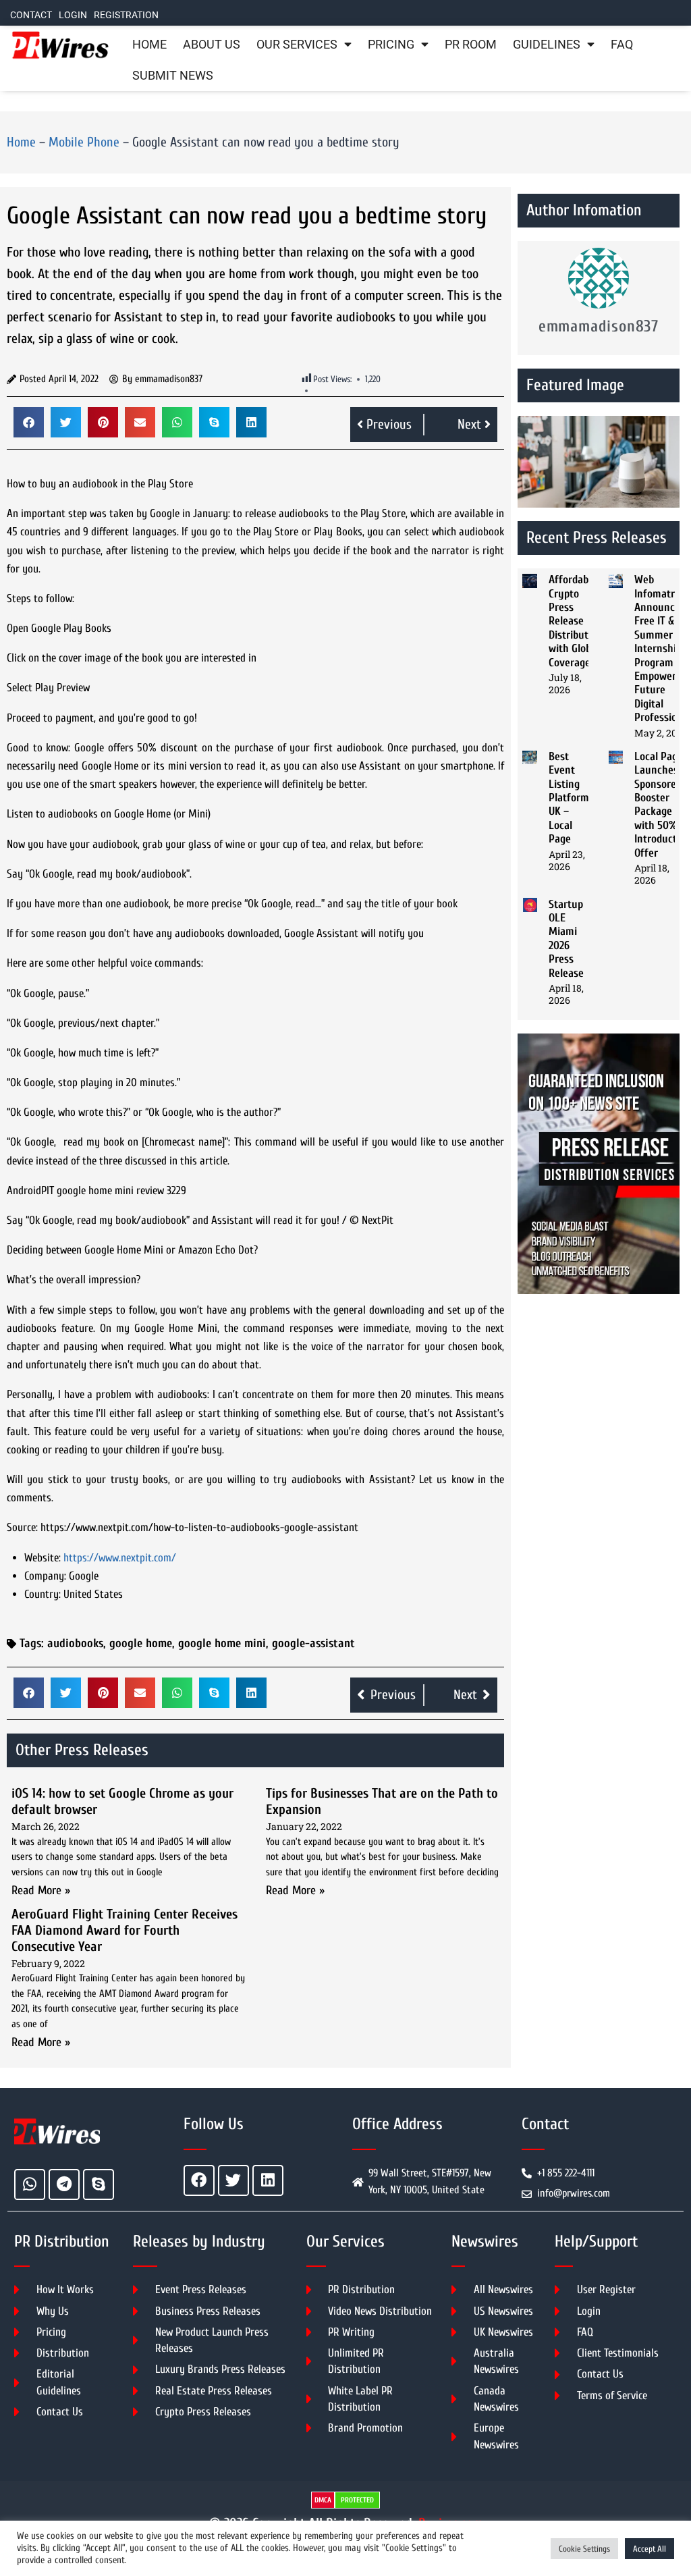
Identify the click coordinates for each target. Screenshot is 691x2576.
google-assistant (313, 1643)
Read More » (41, 1890)
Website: (43, 1558)
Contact (31, 15)
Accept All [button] (649, 2549)
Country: (43, 1594)
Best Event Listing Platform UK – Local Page (569, 798)
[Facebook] (199, 2180)
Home (149, 45)
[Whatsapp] (30, 2184)
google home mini (222, 1643)
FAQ (622, 45)
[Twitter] (233, 2180)
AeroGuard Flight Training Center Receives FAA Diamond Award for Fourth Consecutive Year (125, 1930)
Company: (45, 1576)
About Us (212, 45)
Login (73, 15)
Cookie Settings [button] (584, 2549)
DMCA (323, 2500)
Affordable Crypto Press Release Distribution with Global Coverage (576, 621)
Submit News (173, 76)
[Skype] (99, 2184)
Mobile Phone (84, 142)
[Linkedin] (268, 2180)
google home (141, 1643)
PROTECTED (357, 2500)
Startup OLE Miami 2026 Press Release (566, 939)
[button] (29, 422)
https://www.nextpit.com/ (120, 1558)
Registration (126, 15)
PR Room (471, 45)
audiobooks (75, 1643)
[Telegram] (64, 2184)
